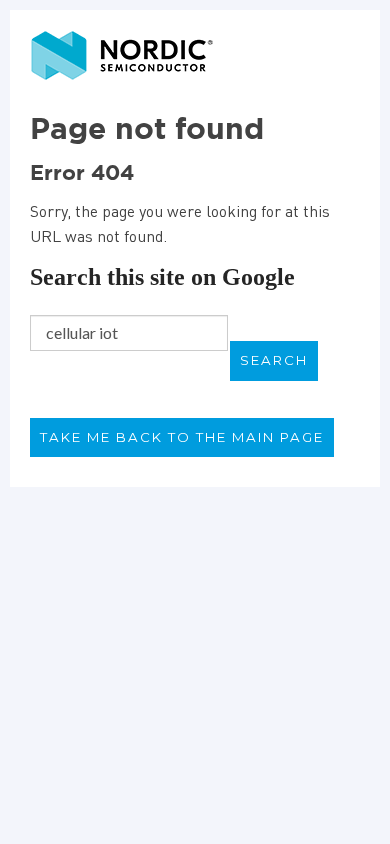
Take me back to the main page (182, 437)
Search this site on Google (162, 277)
